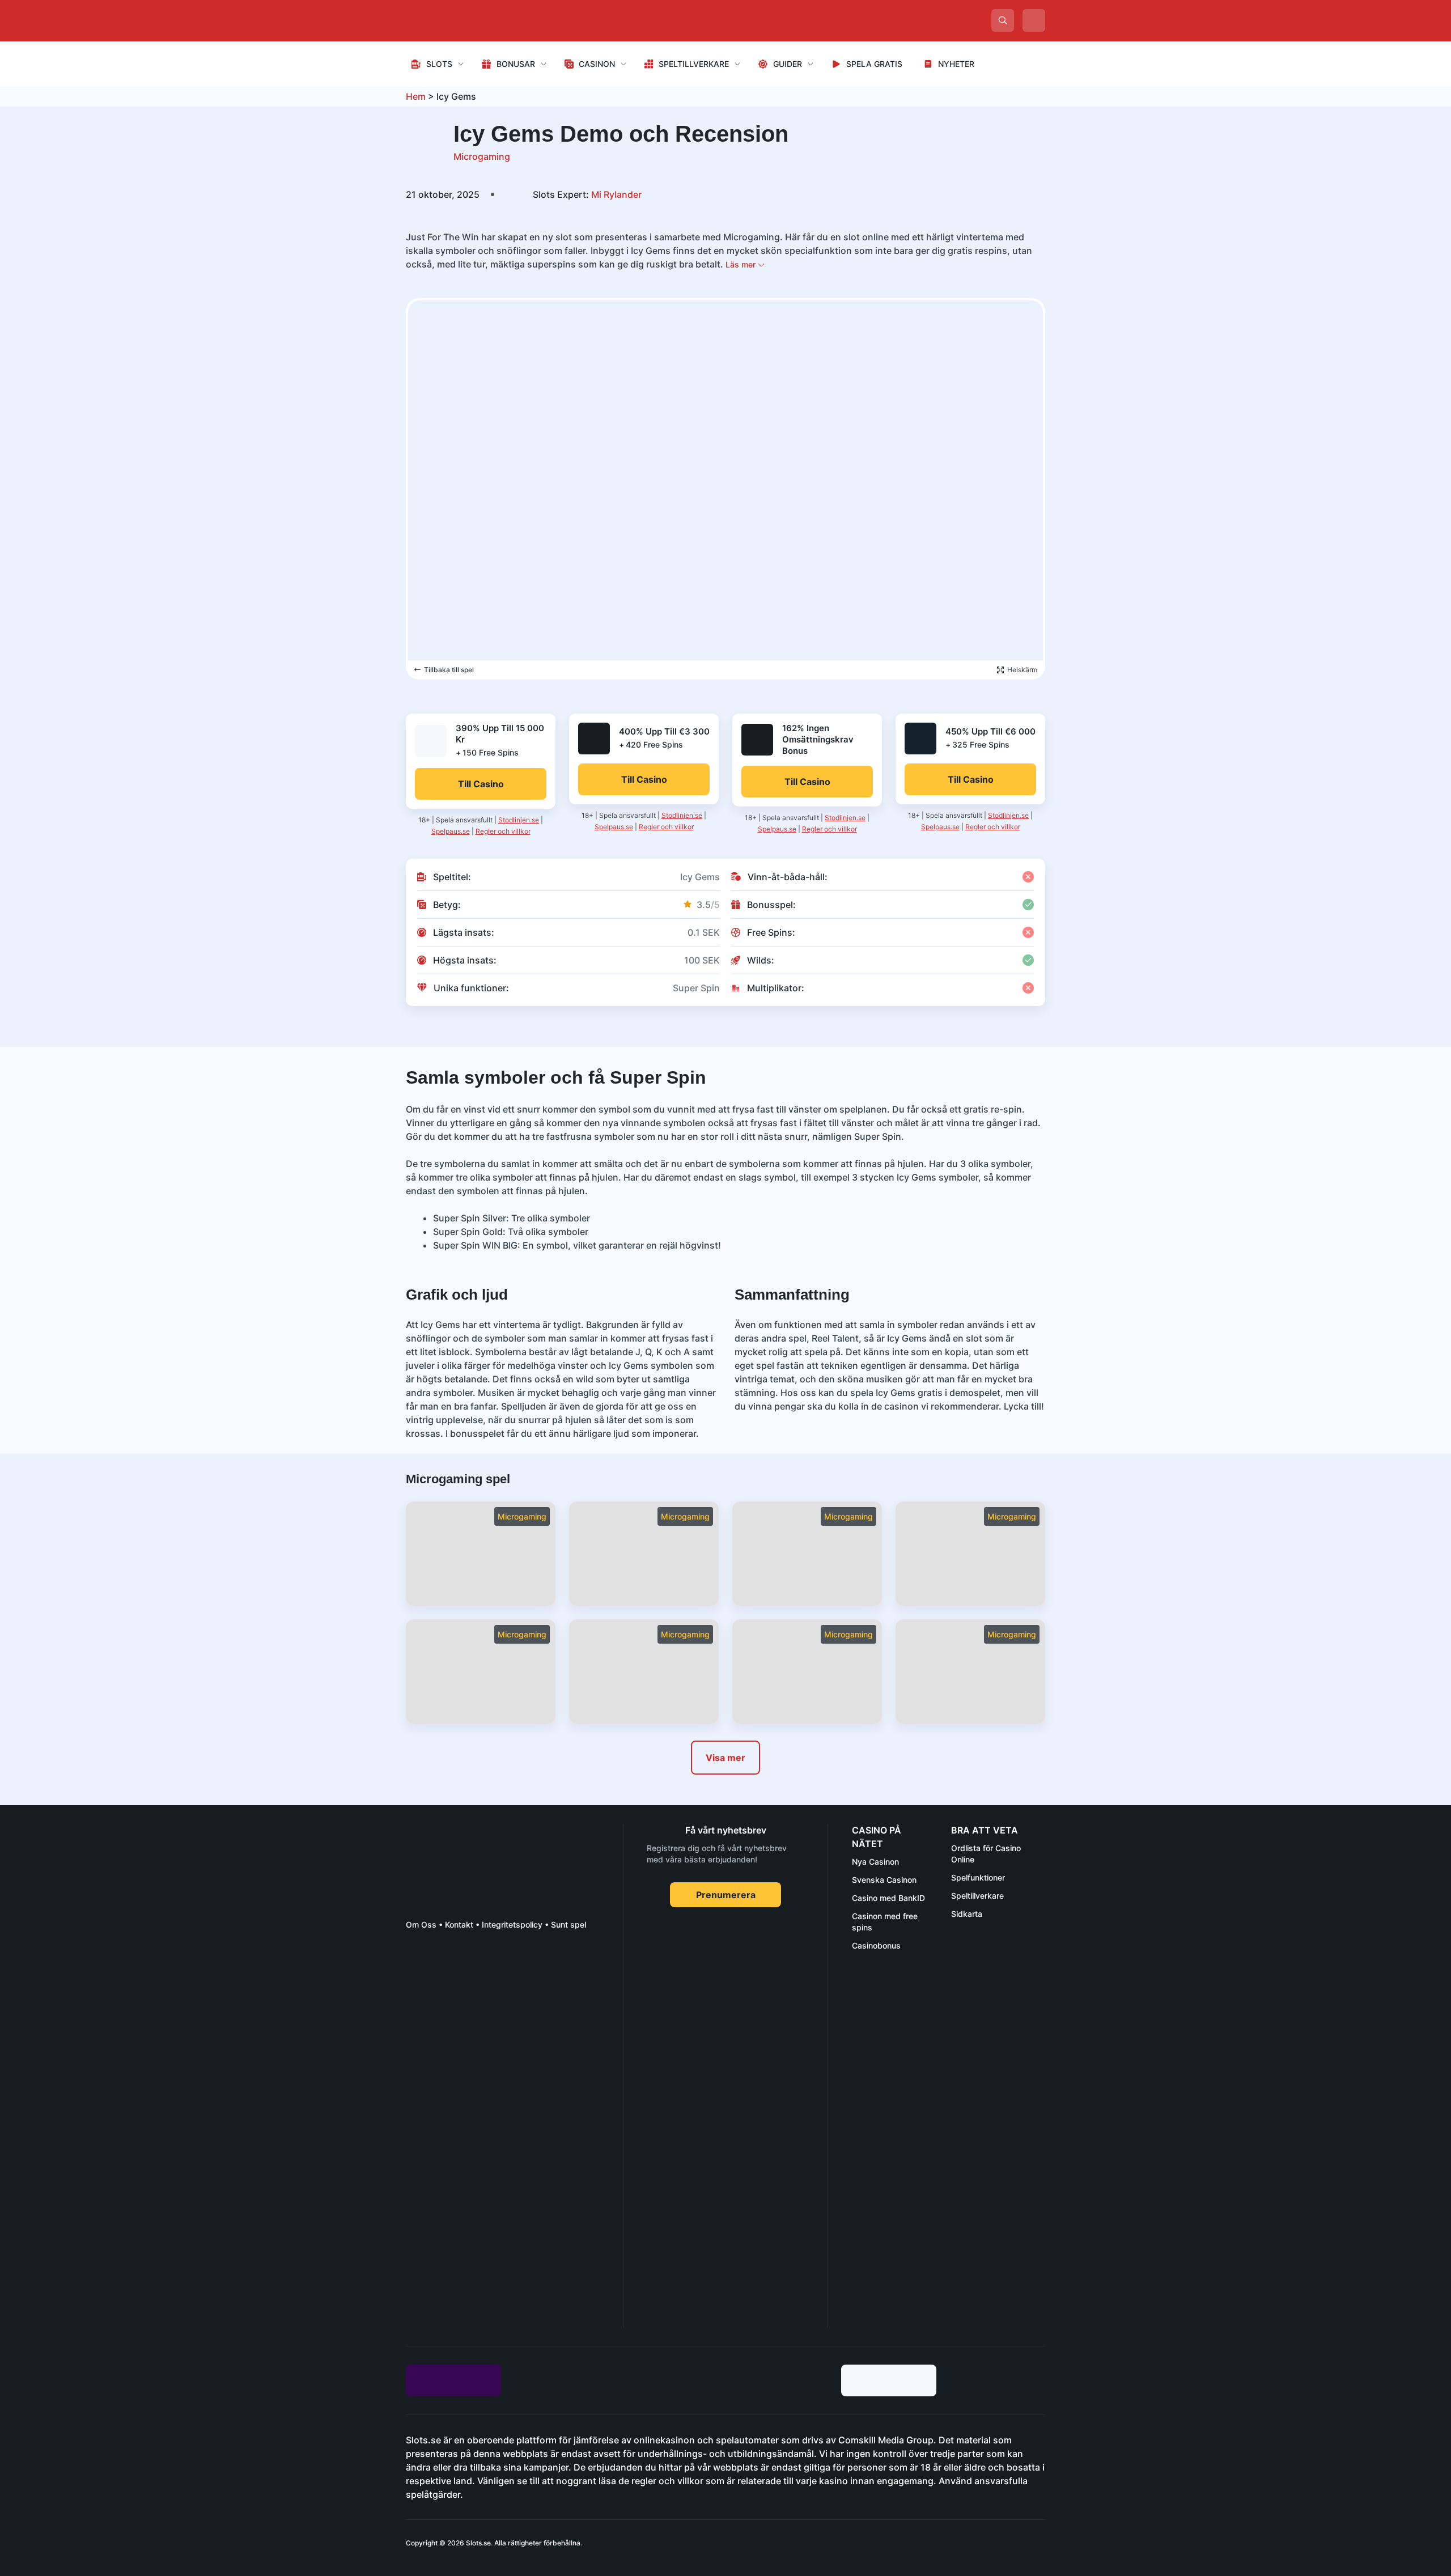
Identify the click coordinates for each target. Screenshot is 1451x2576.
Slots (439, 64)
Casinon (597, 64)
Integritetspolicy (512, 1924)
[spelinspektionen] (426, 1981)
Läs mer (742, 264)
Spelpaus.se (451, 831)
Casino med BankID (888, 1898)
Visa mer (725, 1758)
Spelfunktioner (978, 1877)
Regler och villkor (503, 831)
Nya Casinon (875, 1862)
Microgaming (482, 156)
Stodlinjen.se (519, 820)
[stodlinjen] (491, 2227)
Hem (416, 96)
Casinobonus (876, 1945)
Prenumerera (726, 1895)
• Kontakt (455, 1924)
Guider (788, 64)
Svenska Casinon (884, 1880)
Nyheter (956, 64)
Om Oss (421, 1924)
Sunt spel (568, 1924)
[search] (1003, 20)
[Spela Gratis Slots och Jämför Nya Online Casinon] (491, 20)
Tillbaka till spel (449, 670)
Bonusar (516, 64)
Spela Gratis (874, 64)
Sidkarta (967, 1914)
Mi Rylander (587, 194)
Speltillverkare (694, 64)
